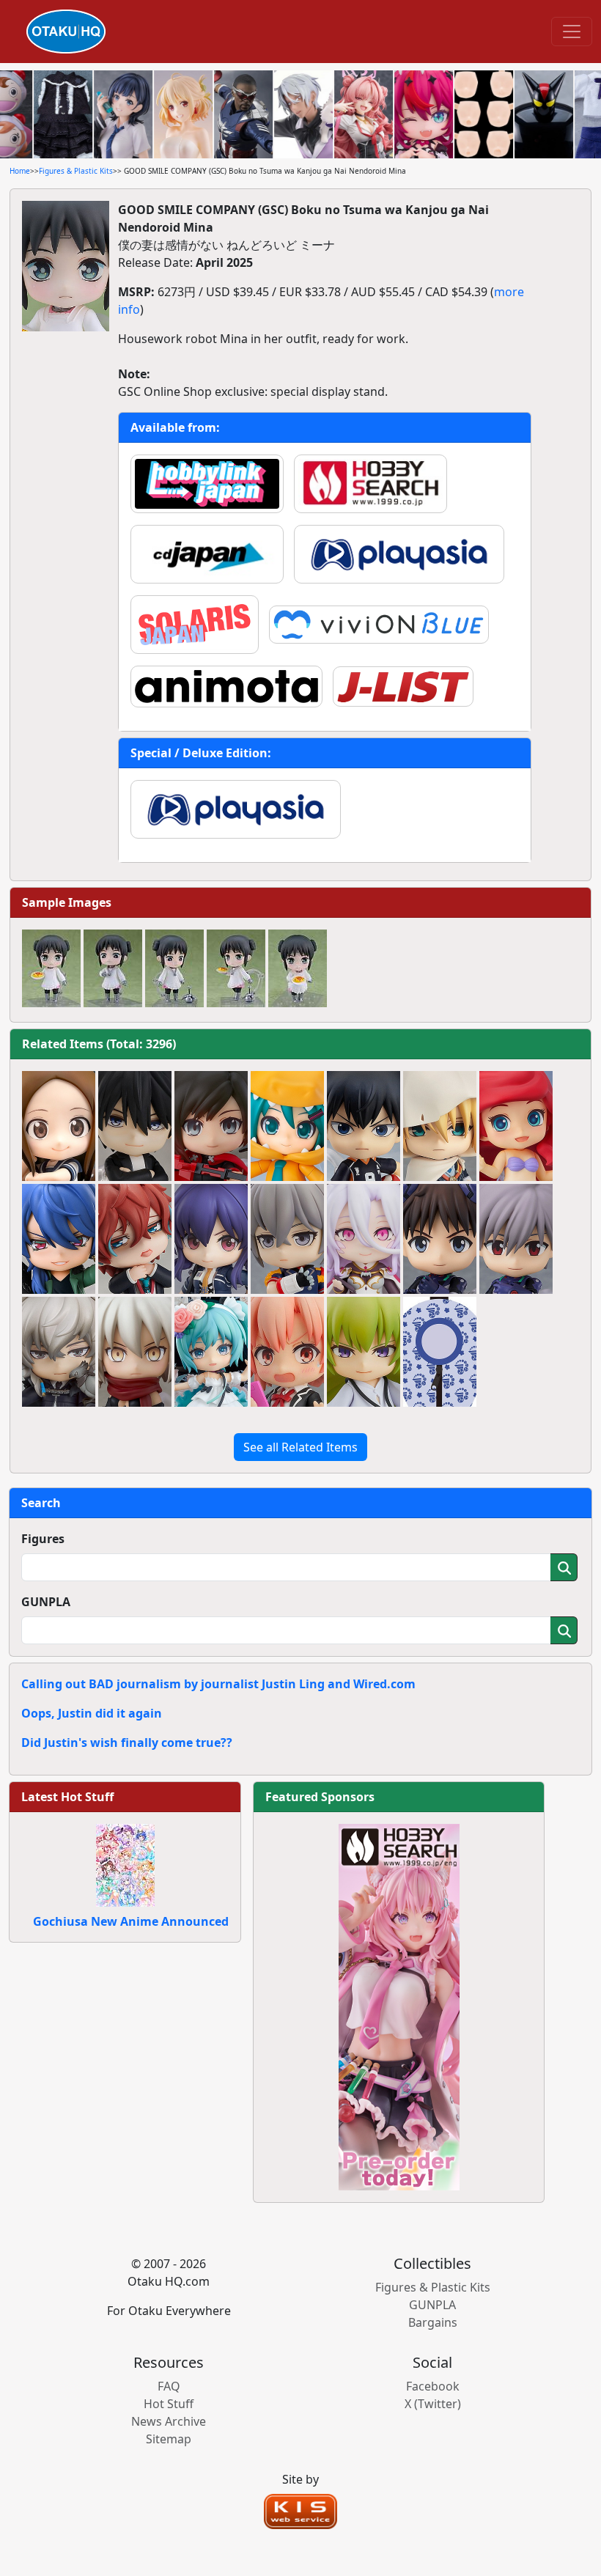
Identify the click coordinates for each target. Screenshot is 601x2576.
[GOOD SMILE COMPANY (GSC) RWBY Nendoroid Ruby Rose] (211, 1126)
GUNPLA (46, 1602)
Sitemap (169, 2439)
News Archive (169, 2421)
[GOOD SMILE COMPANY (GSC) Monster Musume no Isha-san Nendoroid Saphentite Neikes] (364, 1239)
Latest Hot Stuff (67, 1797)
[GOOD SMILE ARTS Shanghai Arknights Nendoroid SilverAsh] (59, 1352)
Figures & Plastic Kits (76, 171)
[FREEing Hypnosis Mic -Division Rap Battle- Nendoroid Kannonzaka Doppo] (135, 1239)
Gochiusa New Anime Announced (131, 1921)
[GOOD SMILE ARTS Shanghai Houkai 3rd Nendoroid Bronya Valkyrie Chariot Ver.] (287, 1239)
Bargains (433, 2322)
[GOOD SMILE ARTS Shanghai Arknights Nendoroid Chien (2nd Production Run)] (211, 1239)
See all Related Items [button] (300, 1447)
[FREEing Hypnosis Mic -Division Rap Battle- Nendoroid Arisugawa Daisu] (59, 1239)
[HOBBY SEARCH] (399, 2006)
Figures (43, 1539)
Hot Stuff (169, 2404)
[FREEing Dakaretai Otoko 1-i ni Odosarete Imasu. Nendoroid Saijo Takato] (135, 1126)
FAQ (169, 2386)
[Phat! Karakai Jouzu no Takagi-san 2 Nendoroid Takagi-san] (59, 1126)
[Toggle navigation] (572, 32)
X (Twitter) (433, 2404)
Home (20, 171)
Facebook (433, 2386)
